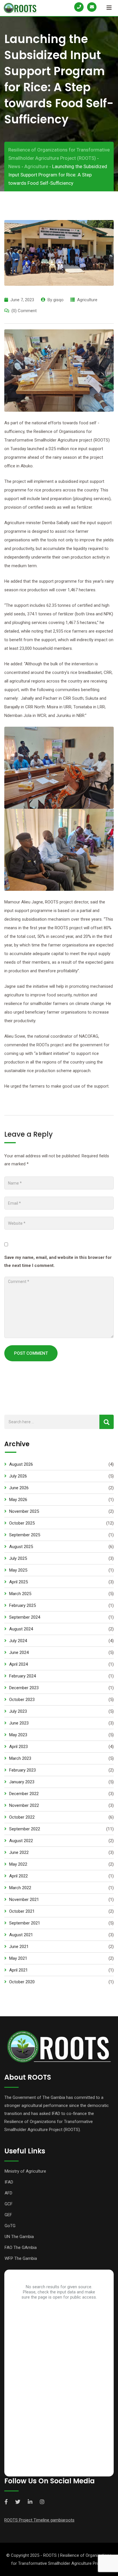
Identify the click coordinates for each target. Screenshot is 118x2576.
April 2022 (18, 1876)
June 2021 (19, 1947)
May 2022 (18, 1864)
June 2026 (19, 1488)
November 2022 (24, 1805)
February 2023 (22, 1770)
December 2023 (24, 1688)
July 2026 (18, 1476)
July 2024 (18, 1641)
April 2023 (18, 1747)
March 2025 (20, 1594)
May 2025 (18, 1570)
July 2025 (18, 1558)
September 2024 (25, 1617)
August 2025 (21, 1547)
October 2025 (22, 1523)
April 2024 (18, 1664)
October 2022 (22, 1817)
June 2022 (19, 1852)
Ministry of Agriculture (25, 2171)
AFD (8, 2193)
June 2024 (19, 1652)
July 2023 (18, 1711)
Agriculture (87, 300)
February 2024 (22, 1676)
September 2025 (25, 1535)
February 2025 (22, 1605)
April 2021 (18, 1970)
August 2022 (21, 1841)
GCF (9, 2204)
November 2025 (24, 1511)
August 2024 (21, 1629)
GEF (8, 2215)
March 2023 (20, 1758)
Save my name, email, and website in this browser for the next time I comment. (58, 1261)
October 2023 (22, 1700)
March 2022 (20, 1888)
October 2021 (22, 1911)
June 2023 (19, 1723)
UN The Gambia (19, 2237)
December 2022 (24, 1794)
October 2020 (22, 1982)
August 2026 (21, 1464)
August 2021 (21, 1935)
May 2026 (18, 1500)
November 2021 (24, 1900)
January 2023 (22, 1782)
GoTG (10, 2226)
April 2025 (18, 1582)
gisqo (58, 300)
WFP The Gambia (21, 2258)
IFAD (9, 2182)
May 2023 (18, 1735)
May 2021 (18, 1958)
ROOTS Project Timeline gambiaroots (39, 2520)
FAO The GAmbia (21, 2248)
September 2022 (25, 1829)
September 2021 (25, 1923)
